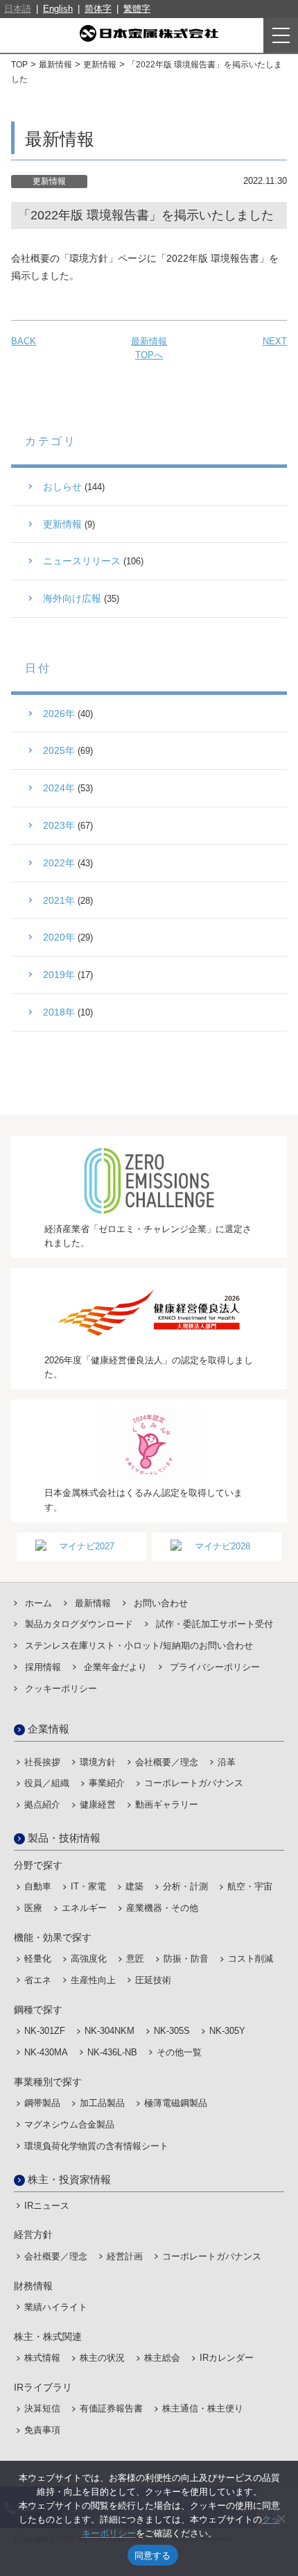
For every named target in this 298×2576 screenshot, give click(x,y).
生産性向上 (93, 1980)
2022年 (59, 863)
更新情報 (100, 65)
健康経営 (98, 1804)
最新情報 (55, 65)
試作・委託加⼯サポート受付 (214, 1624)
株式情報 (42, 2358)
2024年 (59, 788)
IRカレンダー (227, 2358)
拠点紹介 (42, 1804)
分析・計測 (185, 1886)
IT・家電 (88, 1886)
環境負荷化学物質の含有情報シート (96, 2146)
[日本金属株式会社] (149, 33)
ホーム (38, 1603)
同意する (153, 2555)
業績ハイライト (56, 2307)
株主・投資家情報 (69, 2179)
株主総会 (162, 2358)
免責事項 (42, 2430)
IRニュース (47, 2206)
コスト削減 (251, 1959)
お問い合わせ (161, 1603)
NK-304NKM (109, 2031)
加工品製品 (102, 2103)
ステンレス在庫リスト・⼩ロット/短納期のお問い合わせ (139, 1645)
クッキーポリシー (61, 1689)
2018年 (59, 1012)
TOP (19, 65)
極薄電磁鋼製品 (176, 2103)
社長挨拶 (42, 1762)
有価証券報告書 (111, 2408)
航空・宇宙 (250, 1886)
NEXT (275, 341)
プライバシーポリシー (215, 1667)
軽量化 (38, 1959)
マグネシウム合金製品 (69, 2124)
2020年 (59, 937)
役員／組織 (47, 1783)
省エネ (38, 1980)
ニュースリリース (82, 561)
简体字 (98, 9)
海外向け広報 (72, 598)
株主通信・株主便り (203, 2408)
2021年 (59, 900)
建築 (134, 1886)
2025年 (59, 750)
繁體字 (137, 9)
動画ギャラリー (167, 1804)
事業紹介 (107, 1783)
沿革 (227, 1762)
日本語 (18, 9)
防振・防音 (186, 1959)
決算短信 (42, 2408)
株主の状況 (102, 2358)
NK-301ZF (45, 2031)
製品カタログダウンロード (79, 1624)
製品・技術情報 (64, 1838)
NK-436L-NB (112, 2052)
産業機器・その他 (162, 1908)
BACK (24, 341)
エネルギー (84, 1908)
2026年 (59, 714)
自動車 (38, 1886)
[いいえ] (281, 2518)
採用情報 (43, 1667)
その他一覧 (179, 2052)
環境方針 (98, 1762)
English (58, 9)
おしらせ (62, 487)
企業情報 (49, 1729)
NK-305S (172, 2031)
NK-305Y (227, 2031)
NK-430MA (46, 2052)
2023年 (59, 825)
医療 (33, 1908)
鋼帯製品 (42, 2103)
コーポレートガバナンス (194, 1783)
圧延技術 (153, 1980)
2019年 (59, 975)
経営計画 (125, 2256)
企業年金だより (115, 1667)
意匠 (135, 1959)
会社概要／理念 (167, 1762)
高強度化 (89, 1959)
